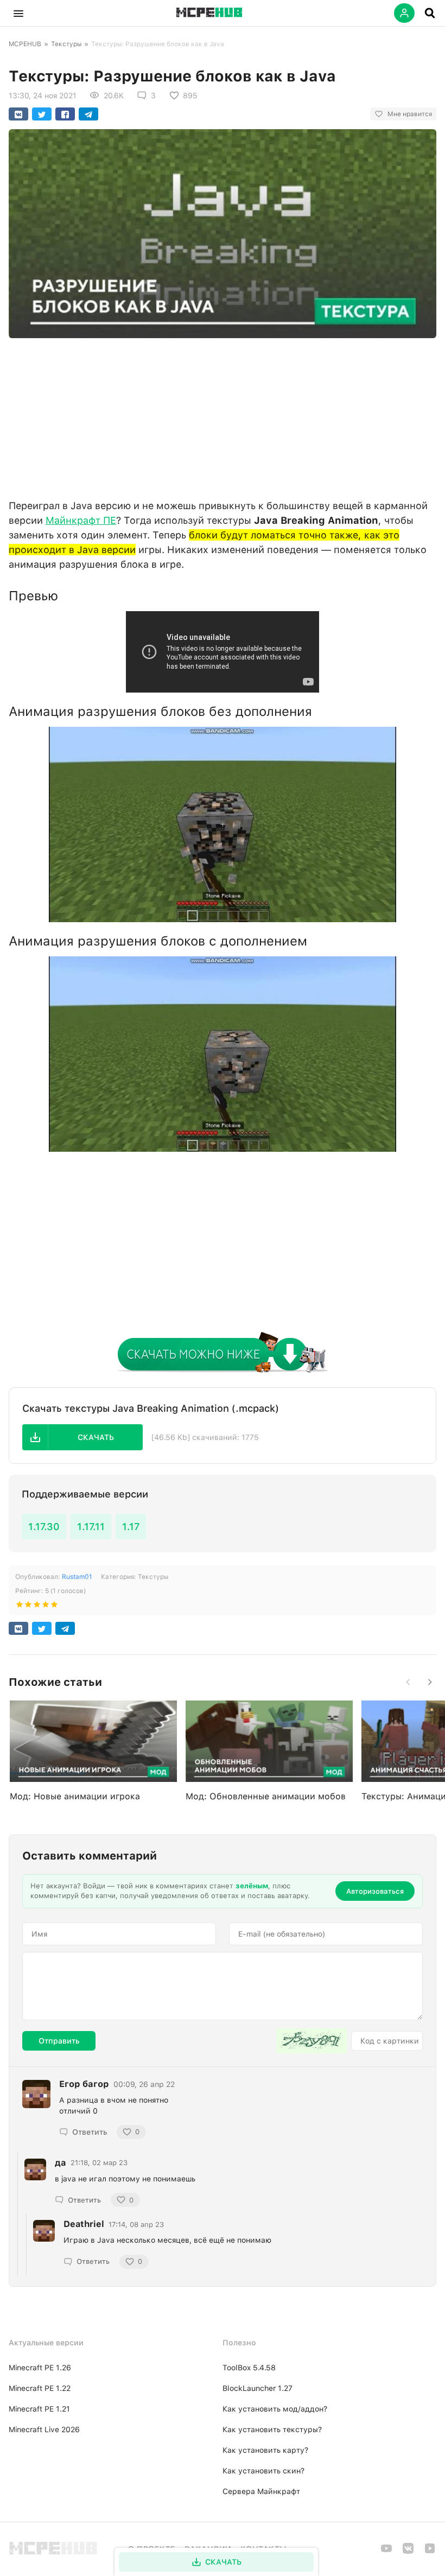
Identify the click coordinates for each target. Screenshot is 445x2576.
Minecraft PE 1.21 (39, 2409)
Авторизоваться (375, 1891)
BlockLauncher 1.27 (258, 2388)
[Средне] (37, 1607)
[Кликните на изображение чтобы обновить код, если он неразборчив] (311, 2041)
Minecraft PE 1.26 (40, 2368)
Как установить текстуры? (272, 2429)
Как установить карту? (265, 2450)
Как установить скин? (263, 2471)
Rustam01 (77, 1577)
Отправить (59, 2041)
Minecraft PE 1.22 (40, 2388)
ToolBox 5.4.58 (249, 2368)
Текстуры (66, 44)
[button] (18, 13)
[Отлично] (54, 1607)
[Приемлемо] (28, 1607)
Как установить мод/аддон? (275, 2409)
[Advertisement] (223, 416)
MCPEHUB (25, 44)
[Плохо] (20, 1607)
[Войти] (404, 13)
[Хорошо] (46, 1607)
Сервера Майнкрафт (261, 2491)
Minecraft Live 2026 (44, 2429)
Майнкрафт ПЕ (81, 520)
